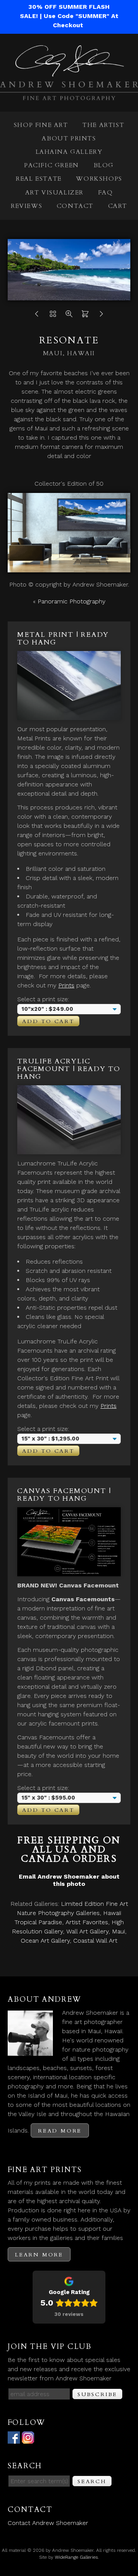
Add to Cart (48, 1021)
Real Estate (39, 179)
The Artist (103, 125)
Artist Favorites (87, 1922)
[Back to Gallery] (53, 316)
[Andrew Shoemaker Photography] (69, 95)
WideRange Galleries (76, 2557)
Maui (118, 1931)
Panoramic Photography (71, 601)
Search (92, 2481)
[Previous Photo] (37, 316)
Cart (118, 206)
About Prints (69, 138)
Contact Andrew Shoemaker (48, 2523)
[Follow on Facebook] (14, 2439)
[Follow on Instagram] (28, 2439)
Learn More (39, 2255)
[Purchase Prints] (85, 316)
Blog (104, 165)
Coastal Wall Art (95, 1941)
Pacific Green (52, 165)
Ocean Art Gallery (45, 1941)
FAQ (106, 193)
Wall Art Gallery (87, 1931)
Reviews (26, 206)
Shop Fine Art (41, 125)
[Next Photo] (101, 316)
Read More (60, 2131)
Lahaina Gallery (69, 152)
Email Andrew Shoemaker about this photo (69, 1880)
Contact (75, 206)
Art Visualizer (54, 193)
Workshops (99, 179)
